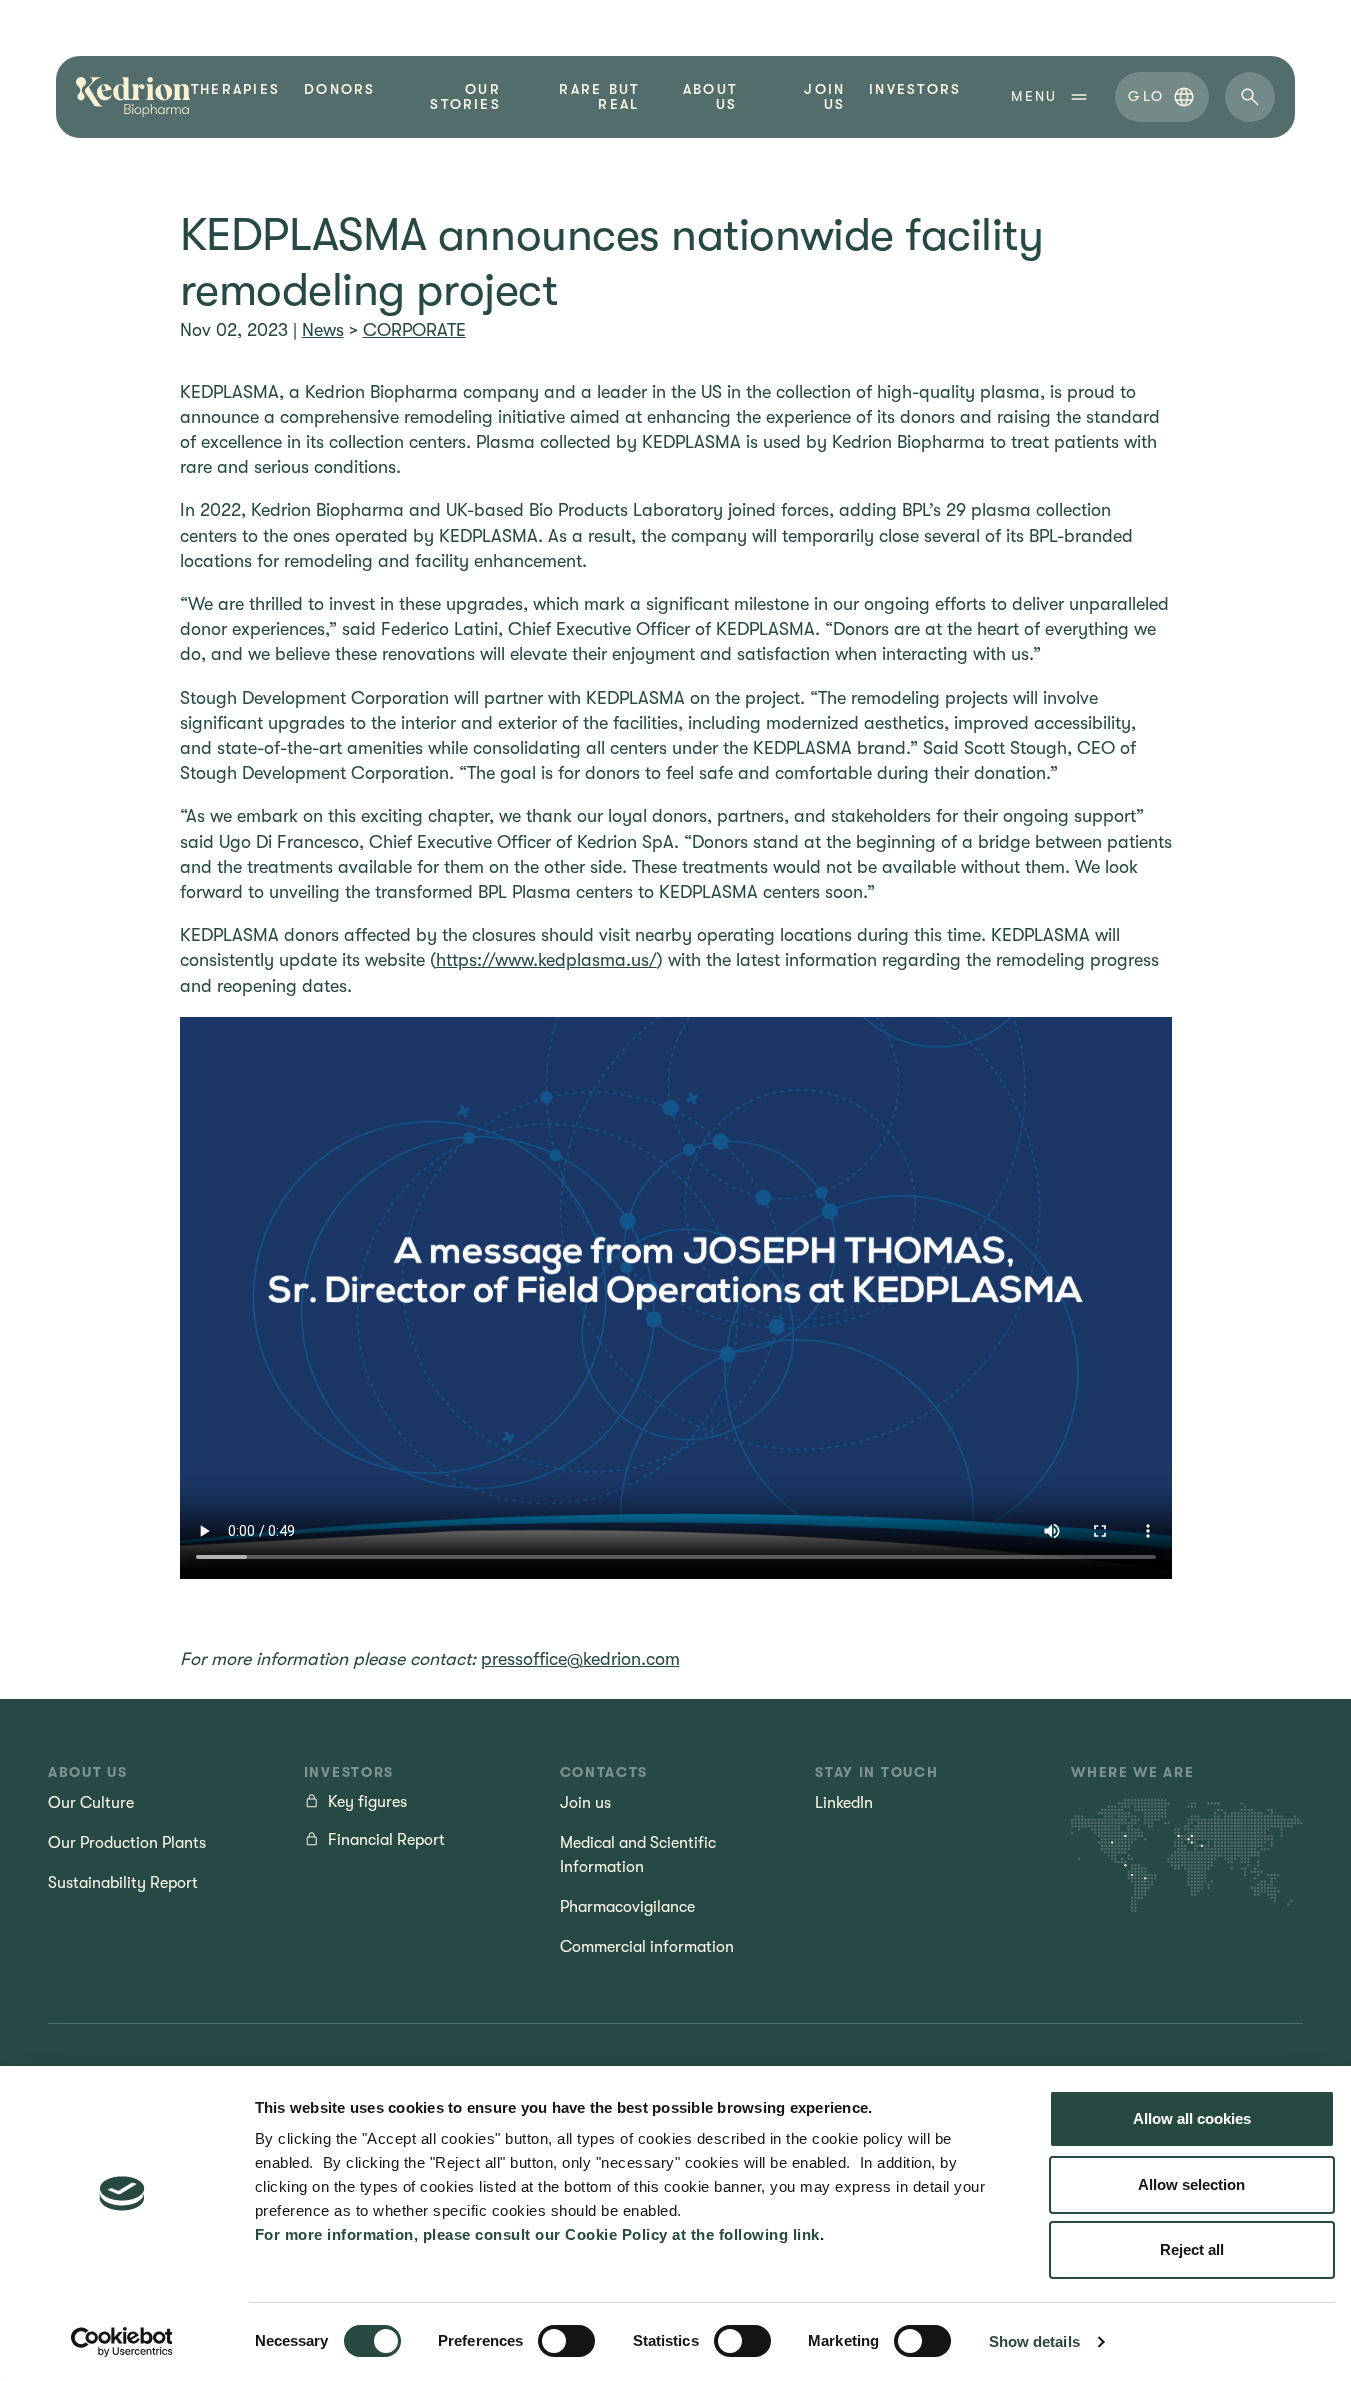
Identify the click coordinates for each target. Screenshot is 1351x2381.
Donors (339, 89)
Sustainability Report (123, 1883)
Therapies (235, 89)
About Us (710, 97)
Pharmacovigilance (627, 1907)
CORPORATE (414, 330)
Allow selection (1191, 2184)
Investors (915, 89)
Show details (1034, 2341)
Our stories (465, 97)
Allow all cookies (1192, 2118)
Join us (824, 97)
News (323, 330)
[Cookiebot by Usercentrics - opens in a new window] (121, 2342)
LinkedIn (844, 1803)
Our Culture (91, 1803)
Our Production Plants (127, 1843)
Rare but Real (599, 97)
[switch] (566, 2341)
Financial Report (386, 1840)
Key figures (367, 1802)
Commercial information (647, 1947)
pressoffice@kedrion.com (580, 1659)
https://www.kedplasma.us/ (546, 960)
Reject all (1192, 2249)
